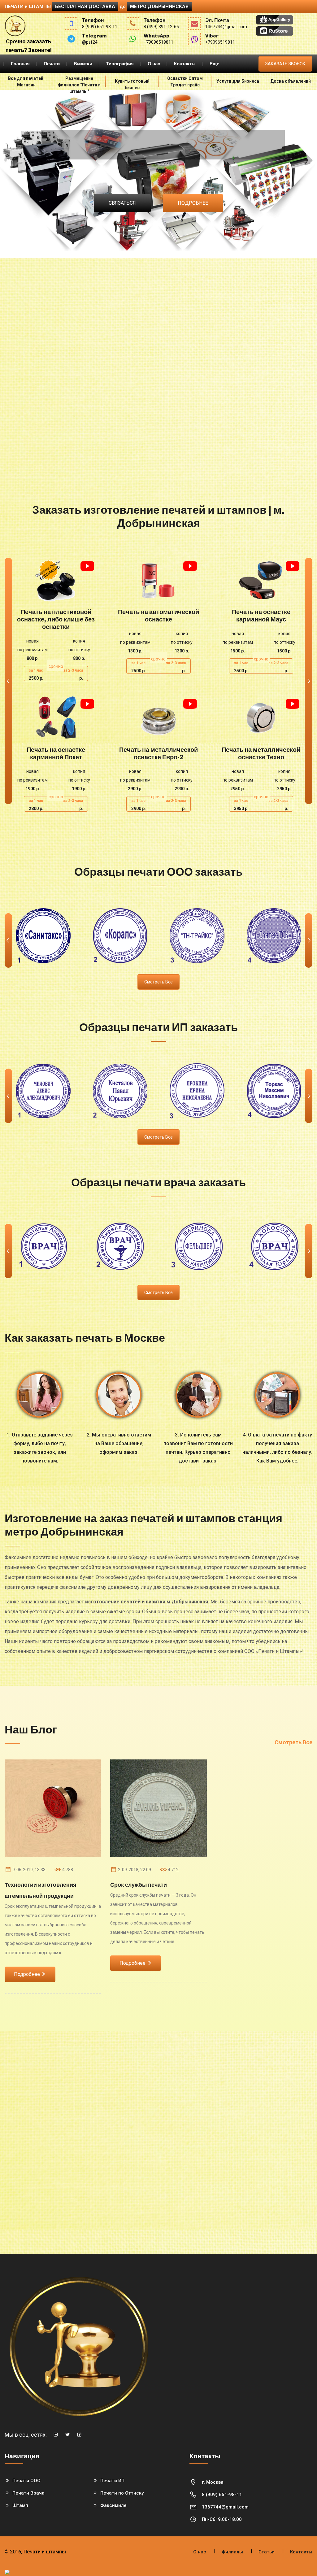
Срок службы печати (139, 1885)
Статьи (267, 2552)
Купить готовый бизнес (132, 84)
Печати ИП (112, 2481)
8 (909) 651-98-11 (222, 2495)
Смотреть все (158, 982)
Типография (120, 64)
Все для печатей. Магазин (26, 82)
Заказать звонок (285, 64)
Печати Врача (28, 2493)
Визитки (83, 64)
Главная (20, 64)
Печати (52, 64)
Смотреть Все (293, 1742)
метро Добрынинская (159, 7)
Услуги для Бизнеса (238, 81)
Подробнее (193, 203)
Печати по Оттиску (122, 2493)
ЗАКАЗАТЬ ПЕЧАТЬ (56, 580)
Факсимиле (113, 2505)
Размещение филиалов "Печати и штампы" (79, 83)
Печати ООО (26, 2481)
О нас (154, 64)
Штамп (20, 2505)
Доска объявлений (291, 81)
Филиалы (232, 2552)
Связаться (122, 203)
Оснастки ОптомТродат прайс (185, 82)
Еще (214, 64)
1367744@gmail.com (225, 2507)
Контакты (185, 64)
